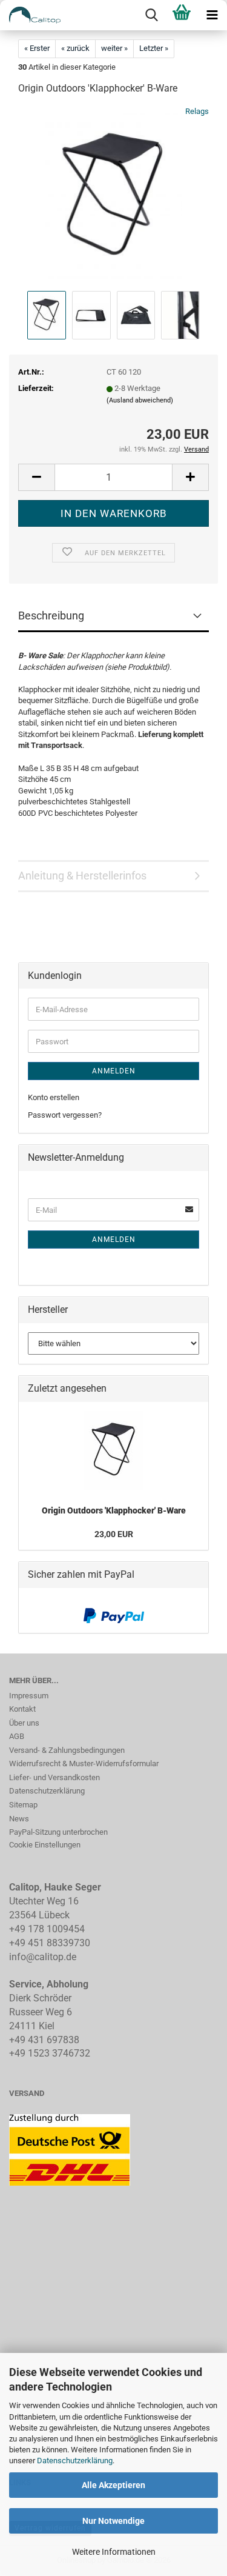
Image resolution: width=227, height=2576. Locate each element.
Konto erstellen (54, 1097)
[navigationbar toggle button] (212, 15)
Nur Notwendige (113, 2521)
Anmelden (114, 1071)
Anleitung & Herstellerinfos (82, 876)
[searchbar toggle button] (151, 15)
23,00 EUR (114, 1534)
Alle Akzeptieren (113, 2485)
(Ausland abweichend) (140, 400)
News (19, 1819)
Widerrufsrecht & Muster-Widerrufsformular (84, 1763)
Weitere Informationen (114, 2552)
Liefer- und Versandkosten (54, 1777)
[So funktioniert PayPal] (114, 1616)
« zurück (75, 48)
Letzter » (154, 48)
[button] (36, 477)
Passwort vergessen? (65, 1115)
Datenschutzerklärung (75, 2461)
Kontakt (22, 1709)
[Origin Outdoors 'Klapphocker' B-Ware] (113, 197)
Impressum (29, 1696)
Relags (197, 111)
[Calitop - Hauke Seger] (30, 15)
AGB (17, 1736)
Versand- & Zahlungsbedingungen (67, 1750)
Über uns (24, 1723)
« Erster (37, 48)
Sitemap (23, 1805)
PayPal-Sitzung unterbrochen (58, 1832)
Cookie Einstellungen (45, 1845)
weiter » (114, 48)
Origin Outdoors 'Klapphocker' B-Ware (114, 1510)
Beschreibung (51, 616)
